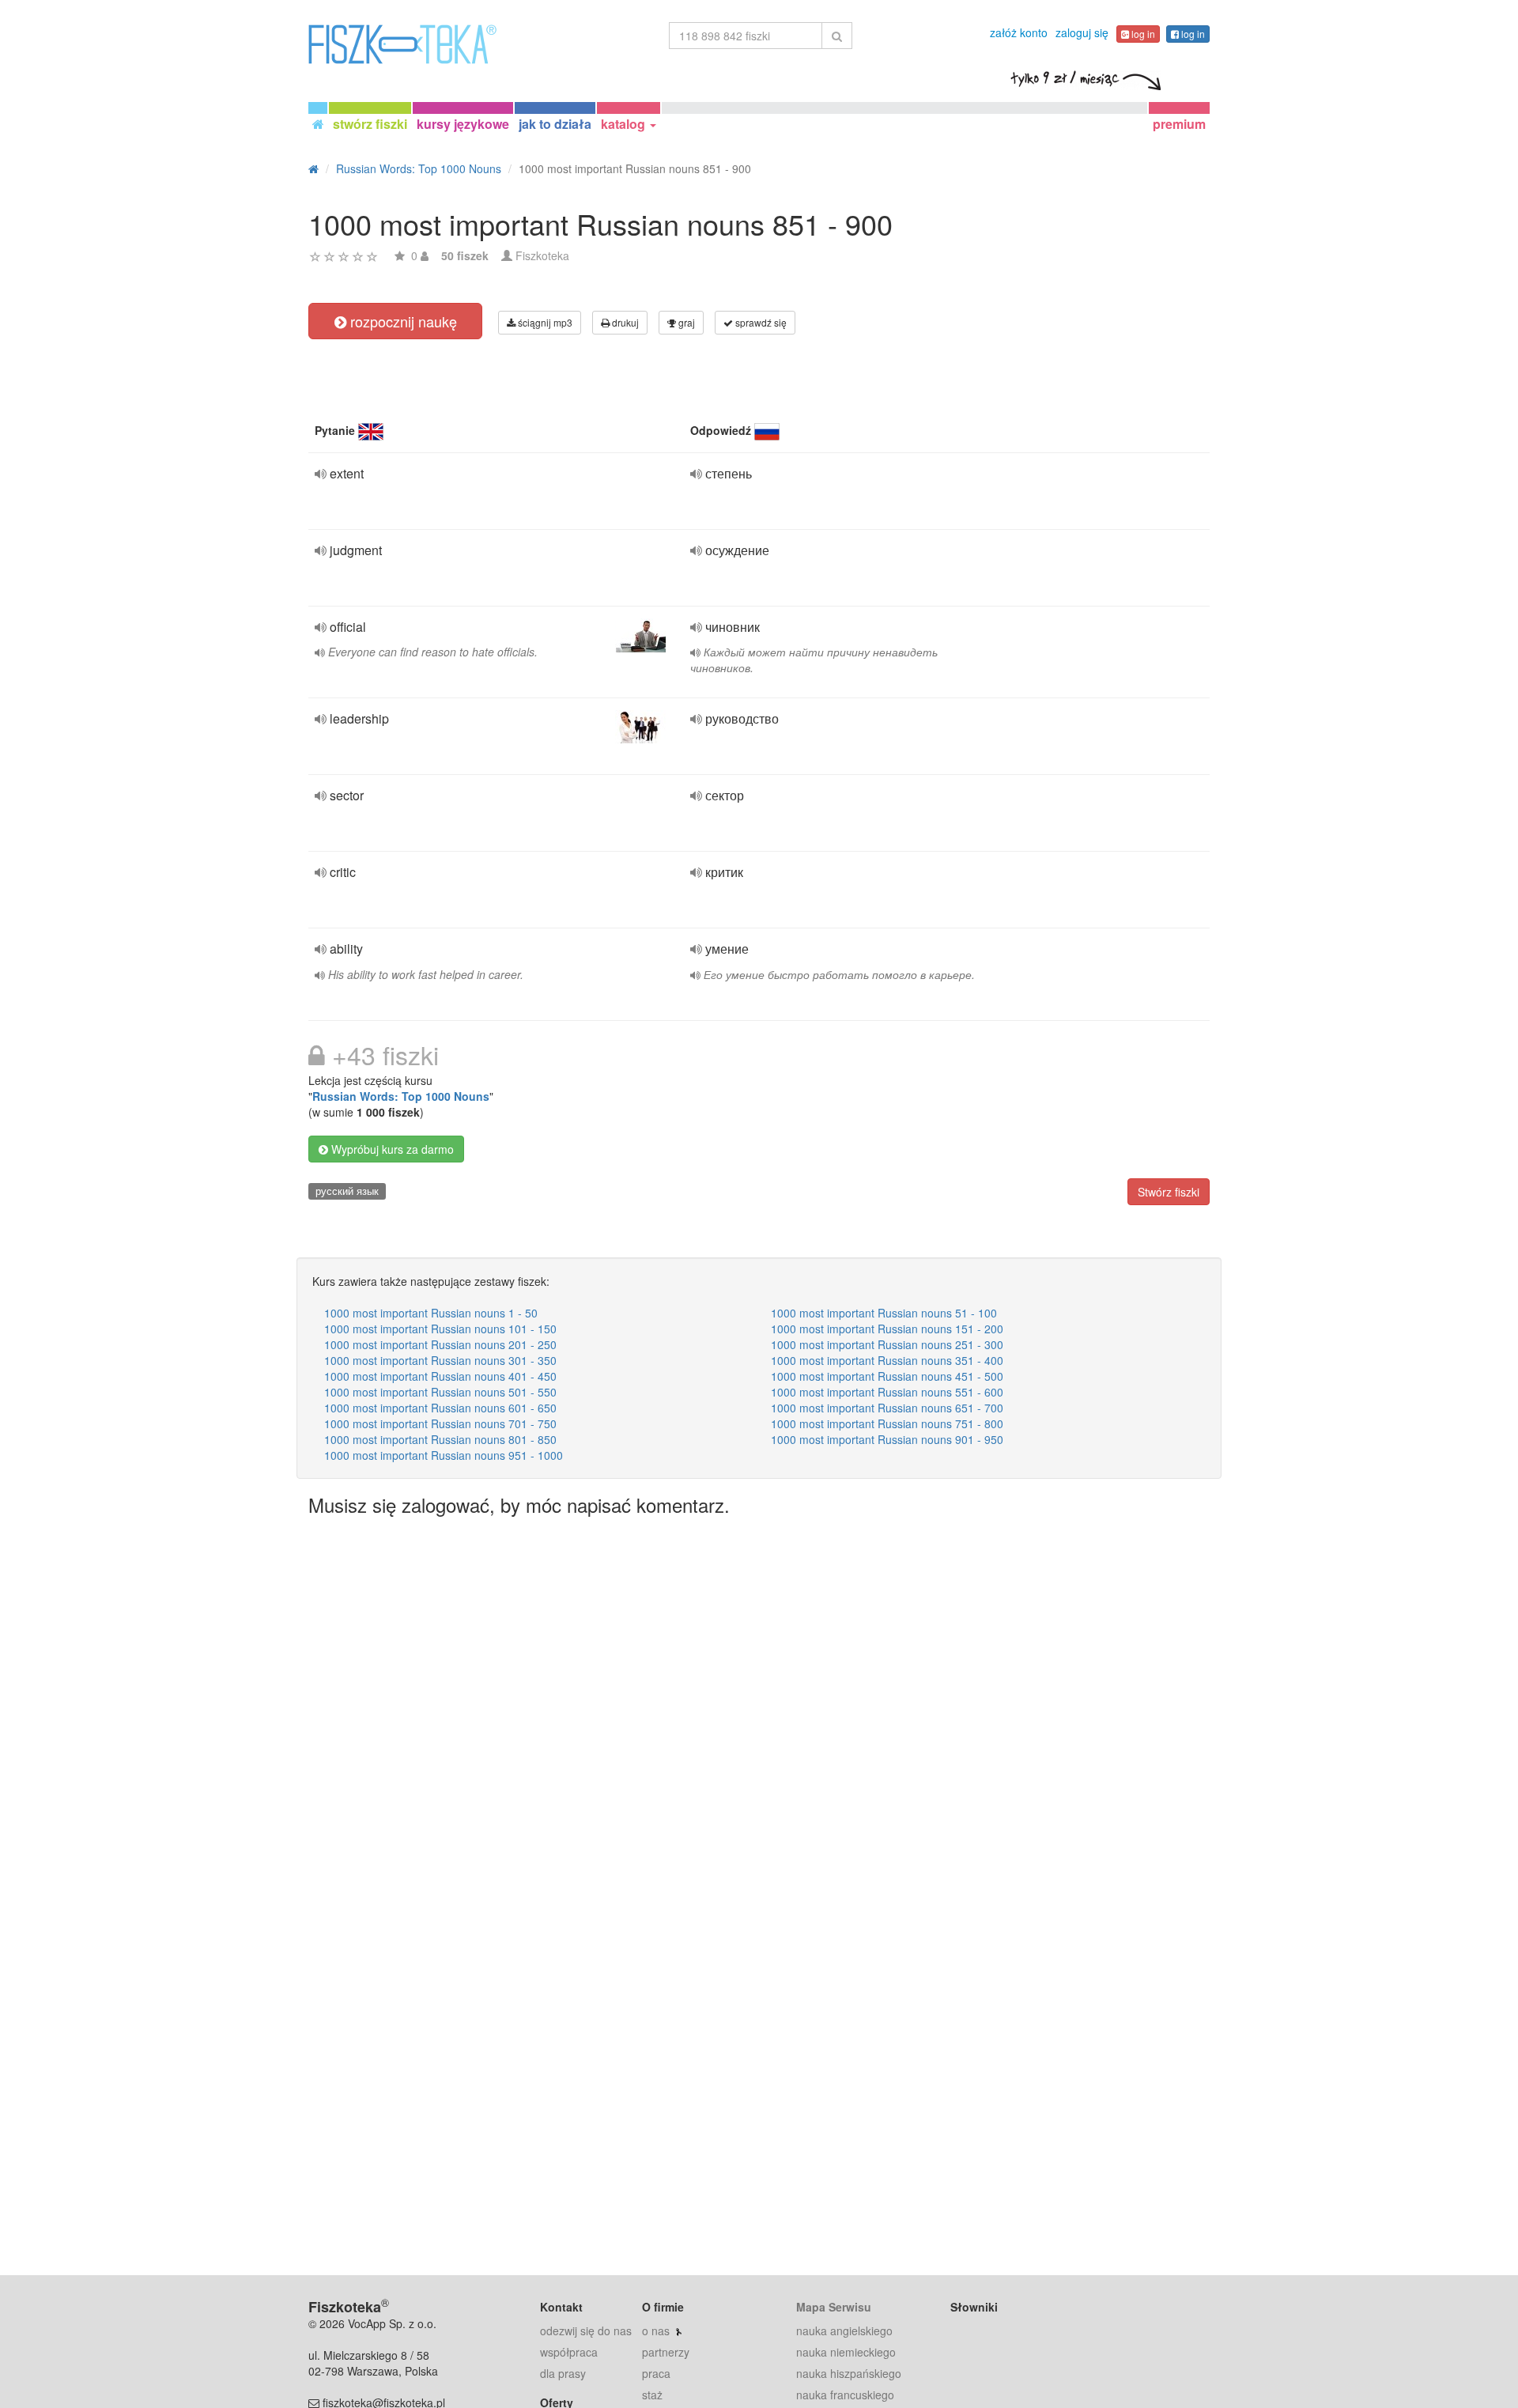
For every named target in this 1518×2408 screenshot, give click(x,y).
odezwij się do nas (586, 2331)
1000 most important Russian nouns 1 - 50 (431, 1313)
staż (652, 2395)
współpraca (569, 2352)
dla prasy (563, 2373)
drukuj (624, 322)
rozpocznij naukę (402, 321)
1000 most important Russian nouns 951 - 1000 (444, 1455)
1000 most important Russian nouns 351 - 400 (887, 1360)
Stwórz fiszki (1169, 1192)
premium (1179, 124)
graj (685, 322)
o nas (656, 2331)
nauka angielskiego (844, 2331)
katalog (625, 124)
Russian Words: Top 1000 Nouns (401, 1096)
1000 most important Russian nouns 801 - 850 (440, 1439)
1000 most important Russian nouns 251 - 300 (887, 1344)
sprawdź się (760, 322)
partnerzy (666, 2352)
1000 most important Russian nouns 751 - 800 (887, 1423)
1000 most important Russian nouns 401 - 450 (440, 1376)
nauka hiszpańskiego (849, 2373)
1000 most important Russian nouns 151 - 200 (887, 1329)
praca (656, 2373)
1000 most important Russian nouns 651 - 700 (887, 1408)
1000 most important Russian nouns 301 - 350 (440, 1360)
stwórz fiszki (370, 124)
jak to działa (555, 124)
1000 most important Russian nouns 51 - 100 (884, 1313)
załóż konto (1019, 32)
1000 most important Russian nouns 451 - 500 (887, 1376)
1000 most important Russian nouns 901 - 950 (887, 1439)
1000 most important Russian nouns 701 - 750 (440, 1423)
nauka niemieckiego (846, 2352)
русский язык (347, 1191)
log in (1142, 34)
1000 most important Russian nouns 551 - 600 (887, 1392)
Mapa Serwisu (834, 2307)
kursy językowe (463, 124)
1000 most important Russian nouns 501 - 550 (440, 1392)
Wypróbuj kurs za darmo (391, 1149)
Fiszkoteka (542, 255)
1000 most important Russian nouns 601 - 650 (440, 1408)
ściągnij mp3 (544, 322)
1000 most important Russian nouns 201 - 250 (440, 1344)
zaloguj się (1082, 32)
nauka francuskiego (845, 2395)
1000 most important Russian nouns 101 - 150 (440, 1329)
